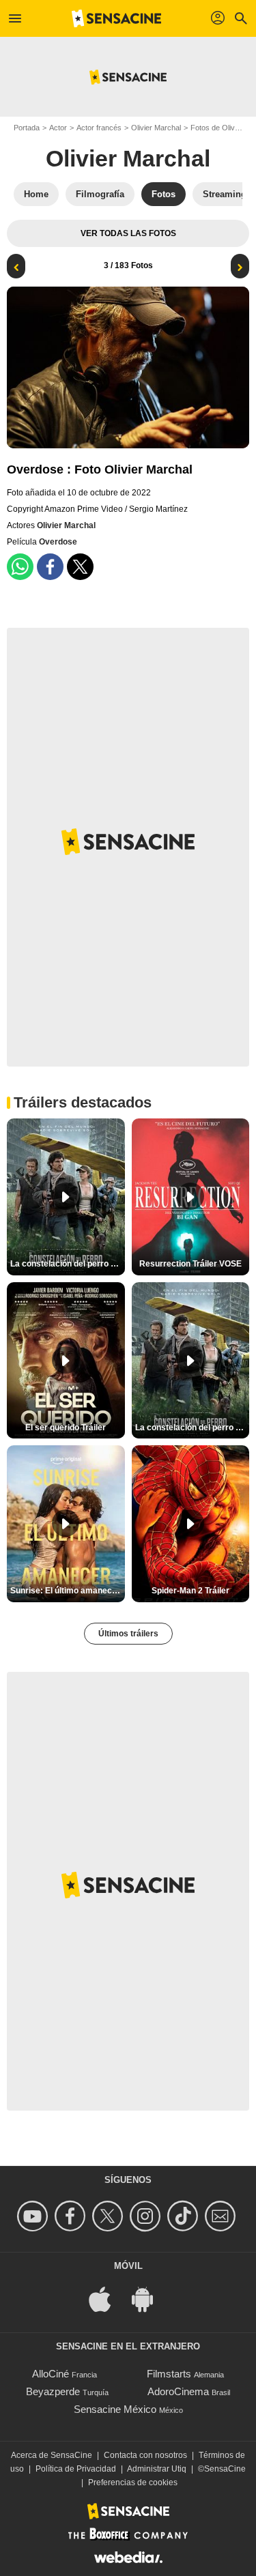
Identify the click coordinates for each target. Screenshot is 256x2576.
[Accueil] (117, 18)
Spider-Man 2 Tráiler (190, 1591)
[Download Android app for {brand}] (150, 2298)
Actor (58, 128)
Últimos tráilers (128, 1634)
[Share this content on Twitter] (80, 567)
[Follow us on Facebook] (72, 2216)
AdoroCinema (178, 2391)
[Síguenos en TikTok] (185, 2216)
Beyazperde (53, 2391)
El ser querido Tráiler (66, 1428)
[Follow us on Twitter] (110, 2216)
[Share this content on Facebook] (50, 567)
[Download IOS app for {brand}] (107, 2298)
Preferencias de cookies (133, 2483)
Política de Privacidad (76, 2469)
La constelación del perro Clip (68, 1264)
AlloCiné (51, 2374)
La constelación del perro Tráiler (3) (193, 1428)
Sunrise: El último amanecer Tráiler (68, 1591)
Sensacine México (115, 2409)
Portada (27, 128)
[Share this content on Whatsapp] (20, 567)
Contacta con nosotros (145, 2455)
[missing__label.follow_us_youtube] (34, 2216)
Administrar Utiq (157, 2469)
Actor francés (99, 128)
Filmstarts (169, 2374)
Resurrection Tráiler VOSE (190, 1264)
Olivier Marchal (156, 128)
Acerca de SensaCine (52, 2455)
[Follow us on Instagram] (147, 2216)
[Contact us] (222, 2216)
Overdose (58, 542)
